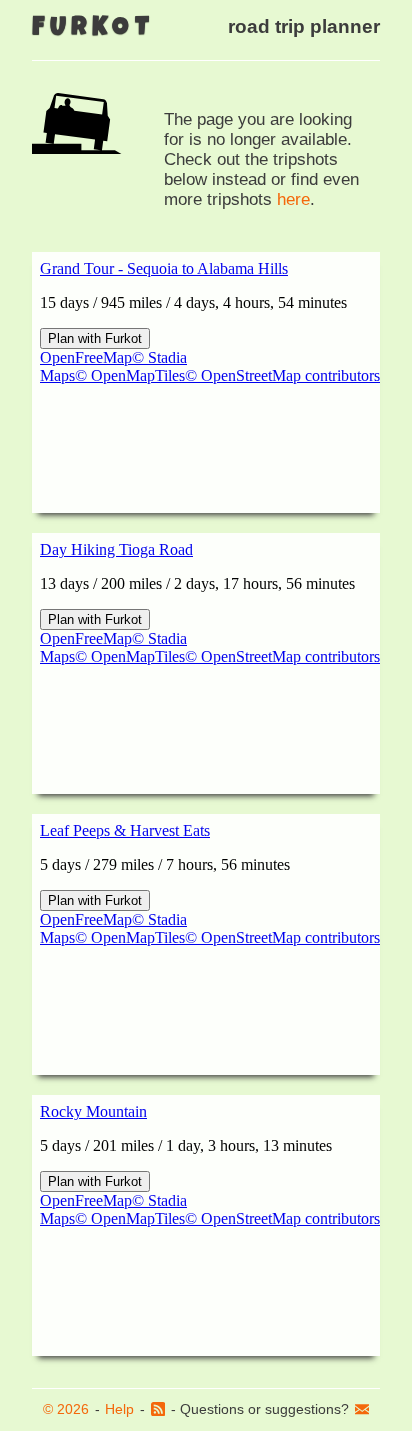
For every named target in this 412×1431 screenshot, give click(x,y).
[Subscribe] (158, 1410)
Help (119, 1409)
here (293, 199)
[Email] (362, 1410)
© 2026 (66, 1409)
